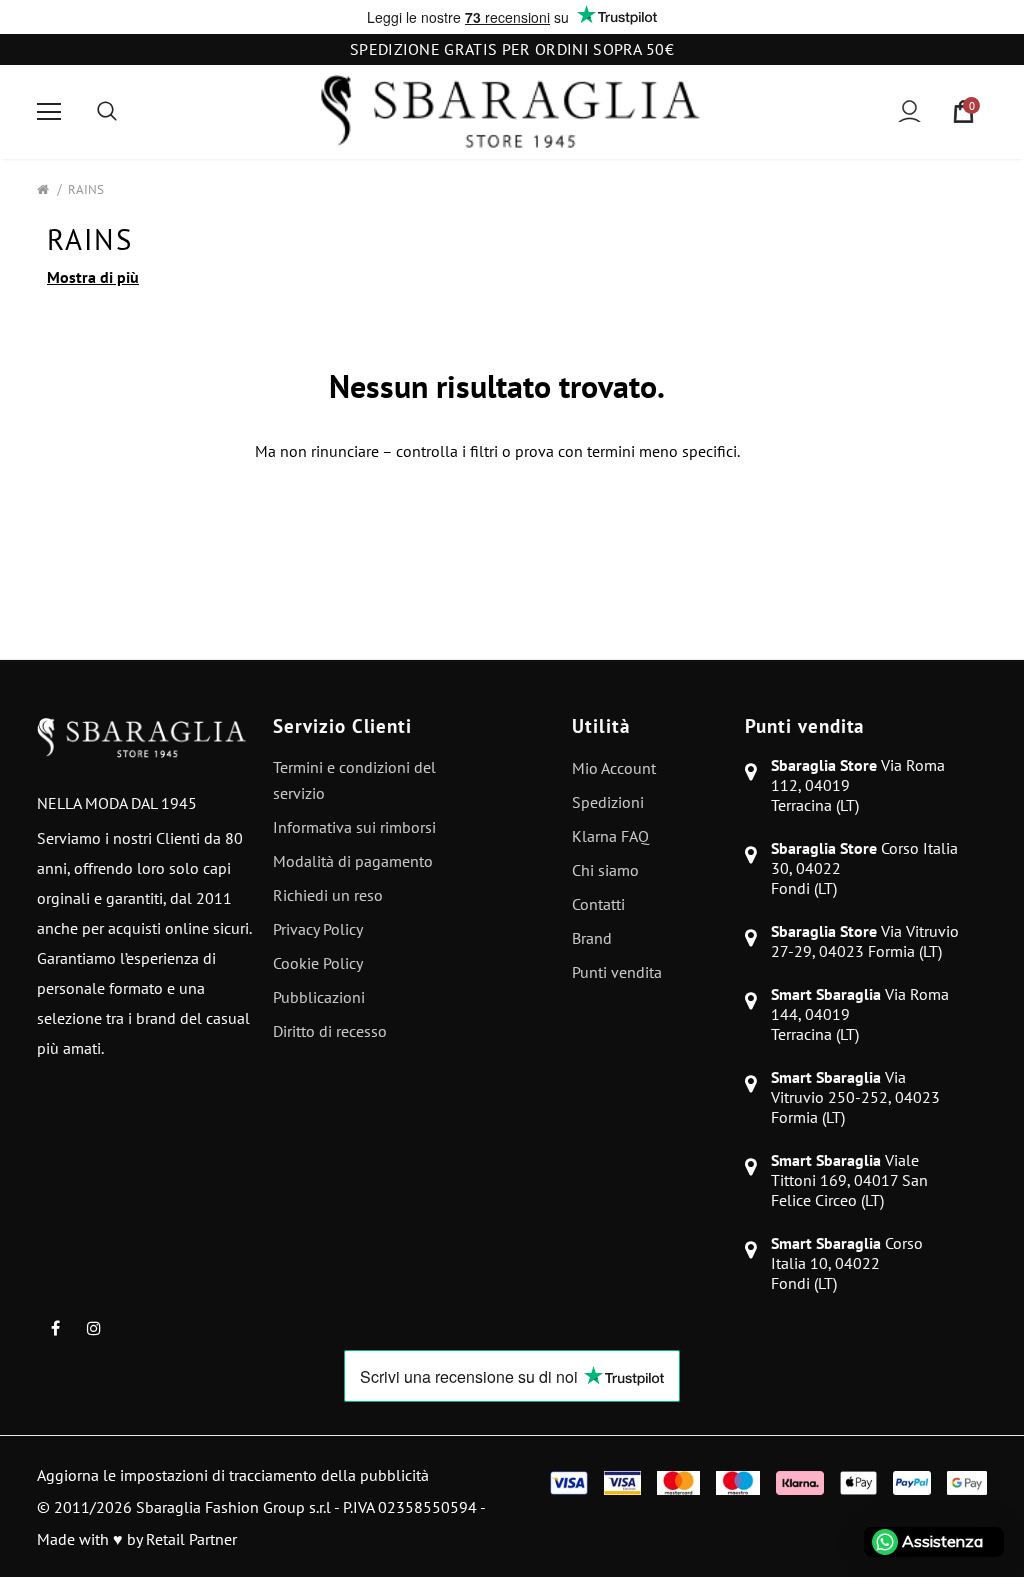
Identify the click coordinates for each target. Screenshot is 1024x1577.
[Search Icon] (107, 112)
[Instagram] (94, 1327)
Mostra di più (93, 277)
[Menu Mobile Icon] (49, 112)
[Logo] (510, 112)
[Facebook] (55, 1327)
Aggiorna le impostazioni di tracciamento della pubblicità (233, 1475)
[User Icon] (909, 111)
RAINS (86, 189)
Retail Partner (191, 1539)
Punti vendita (804, 726)
